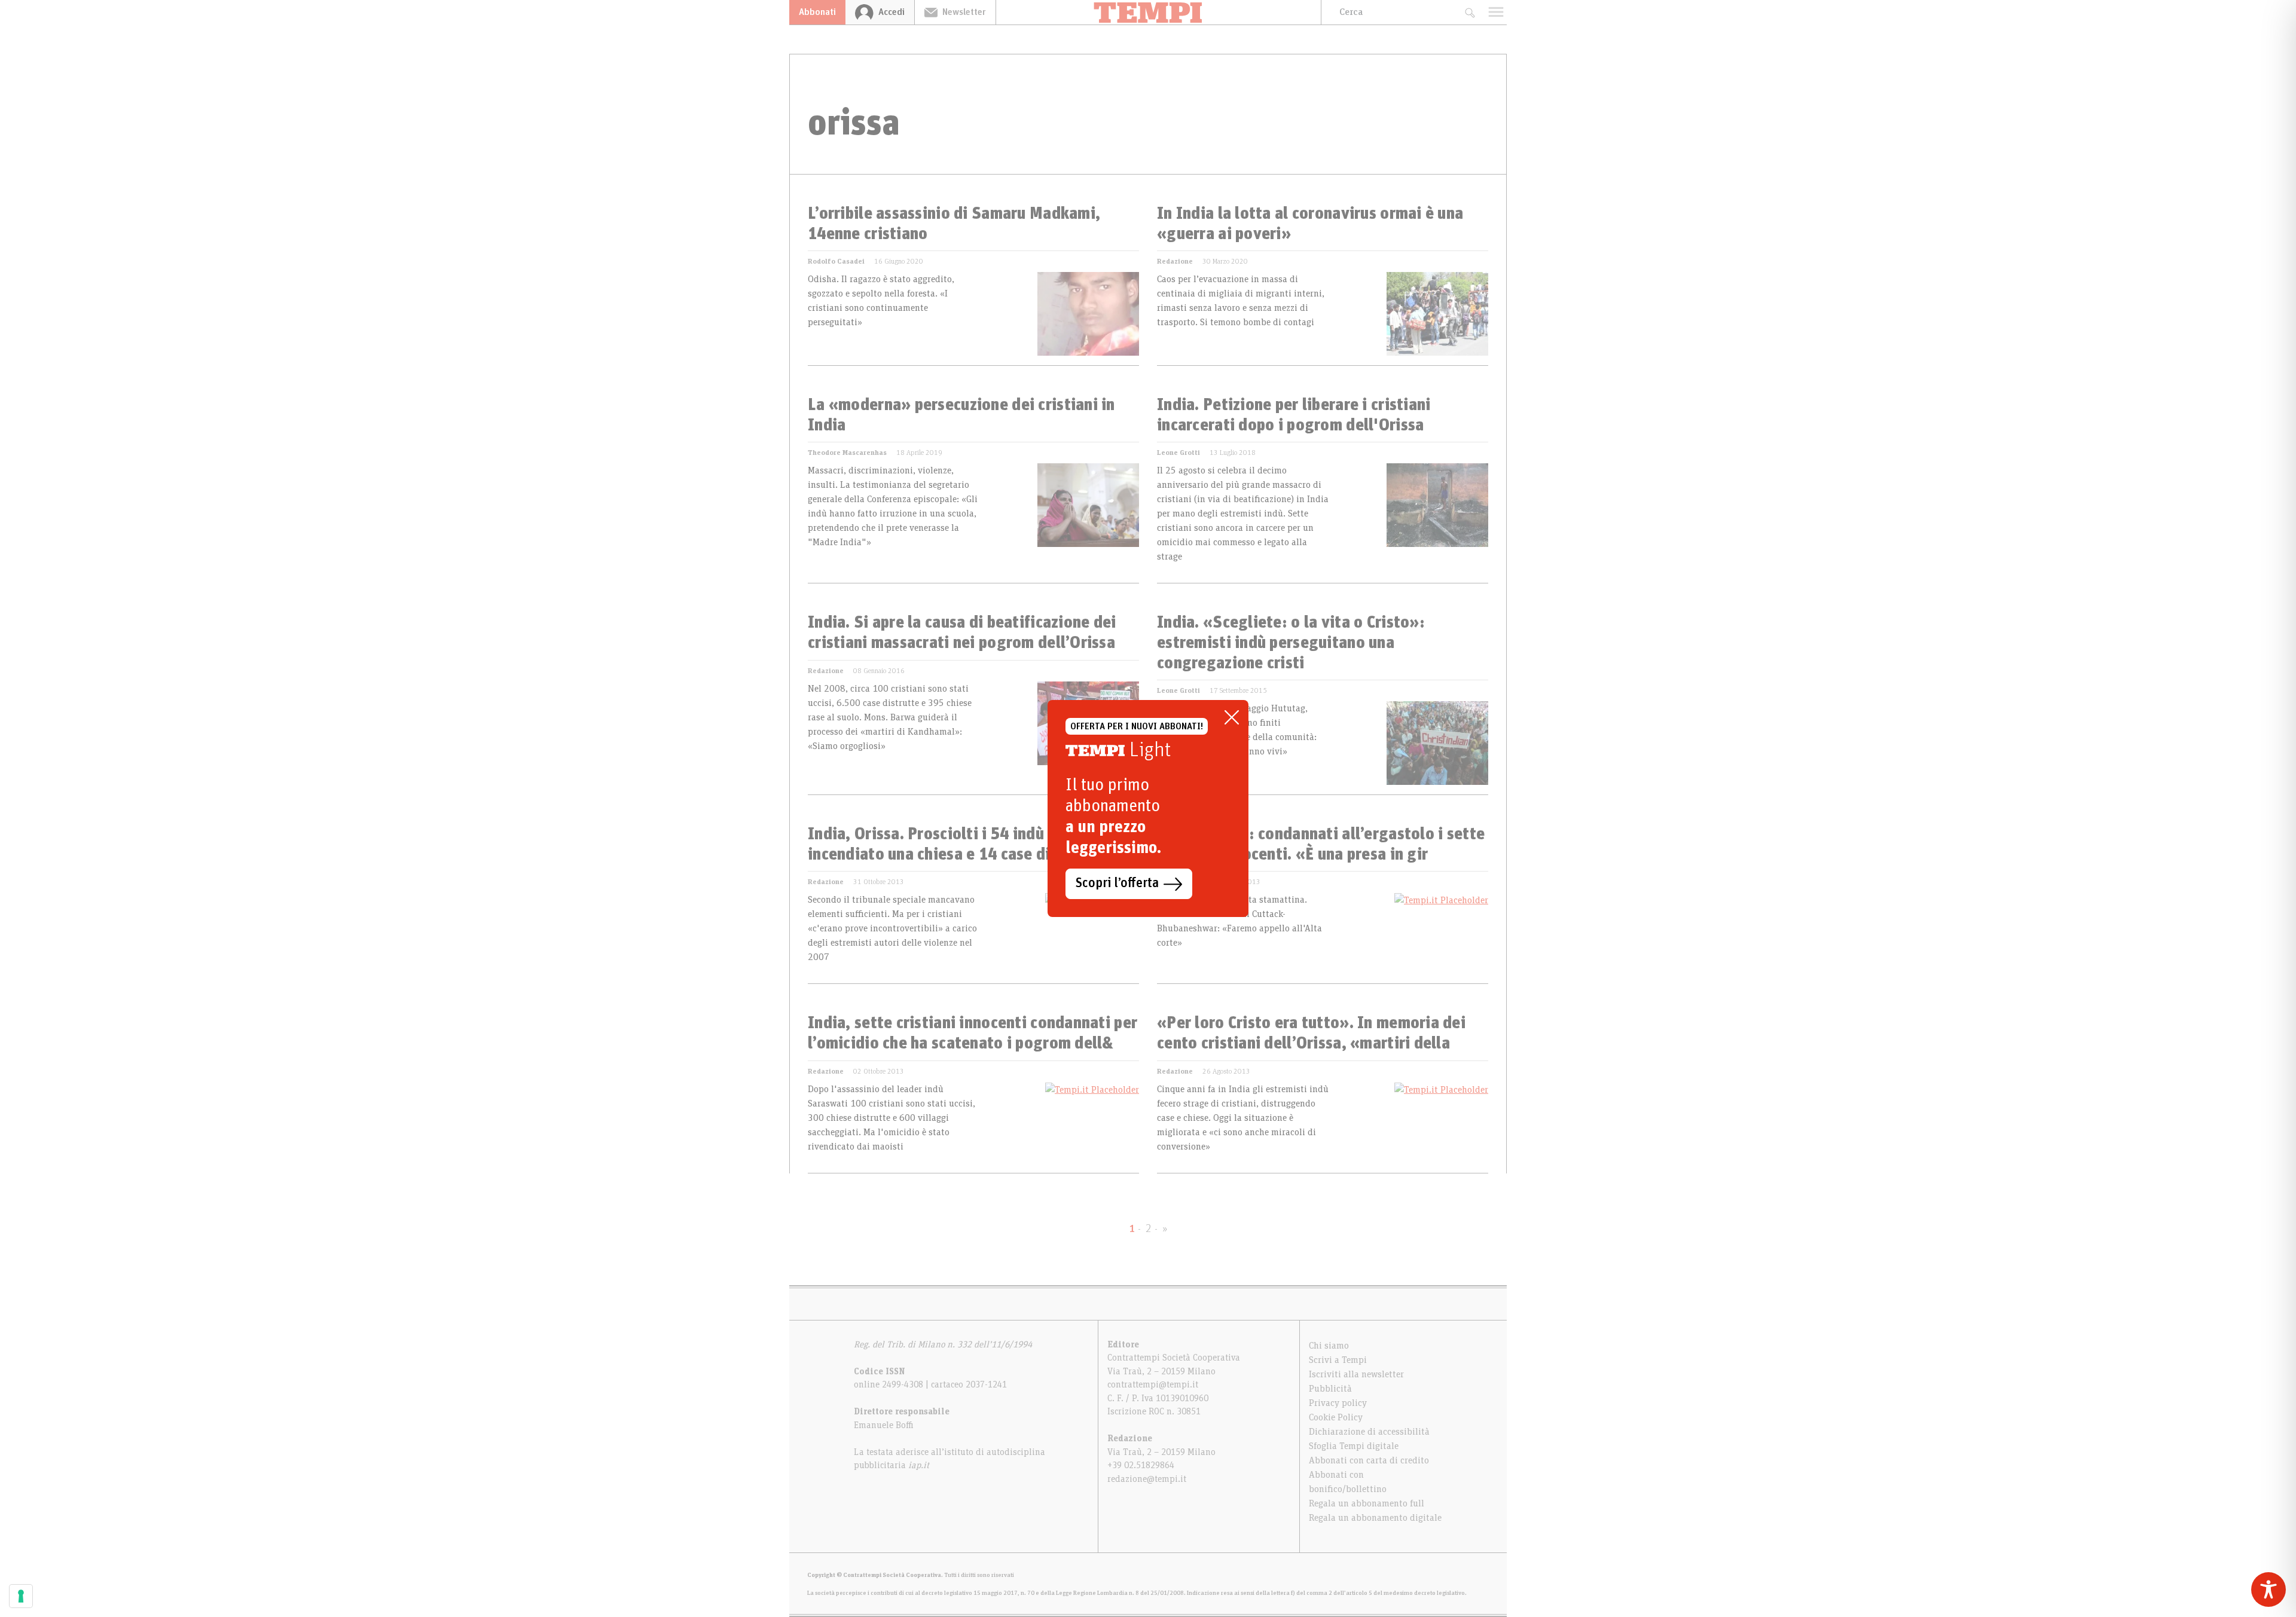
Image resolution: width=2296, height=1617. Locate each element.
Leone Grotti (1178, 453)
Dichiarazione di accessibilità (1369, 1432)
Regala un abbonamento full (1367, 1503)
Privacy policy (1338, 1403)
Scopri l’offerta (1117, 884)
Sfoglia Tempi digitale (1354, 1446)
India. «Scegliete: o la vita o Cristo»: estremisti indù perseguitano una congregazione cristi (1291, 643)
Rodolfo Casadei (836, 261)
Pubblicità (1330, 1389)
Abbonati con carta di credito (1369, 1460)
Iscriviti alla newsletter (1356, 1374)
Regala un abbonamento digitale (1375, 1518)
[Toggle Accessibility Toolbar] (2268, 1590)
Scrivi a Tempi (1338, 1360)
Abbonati (817, 12)
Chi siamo (1329, 1346)
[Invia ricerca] (1469, 12)
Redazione (1175, 261)
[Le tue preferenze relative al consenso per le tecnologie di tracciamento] (21, 1596)
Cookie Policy (1336, 1417)
